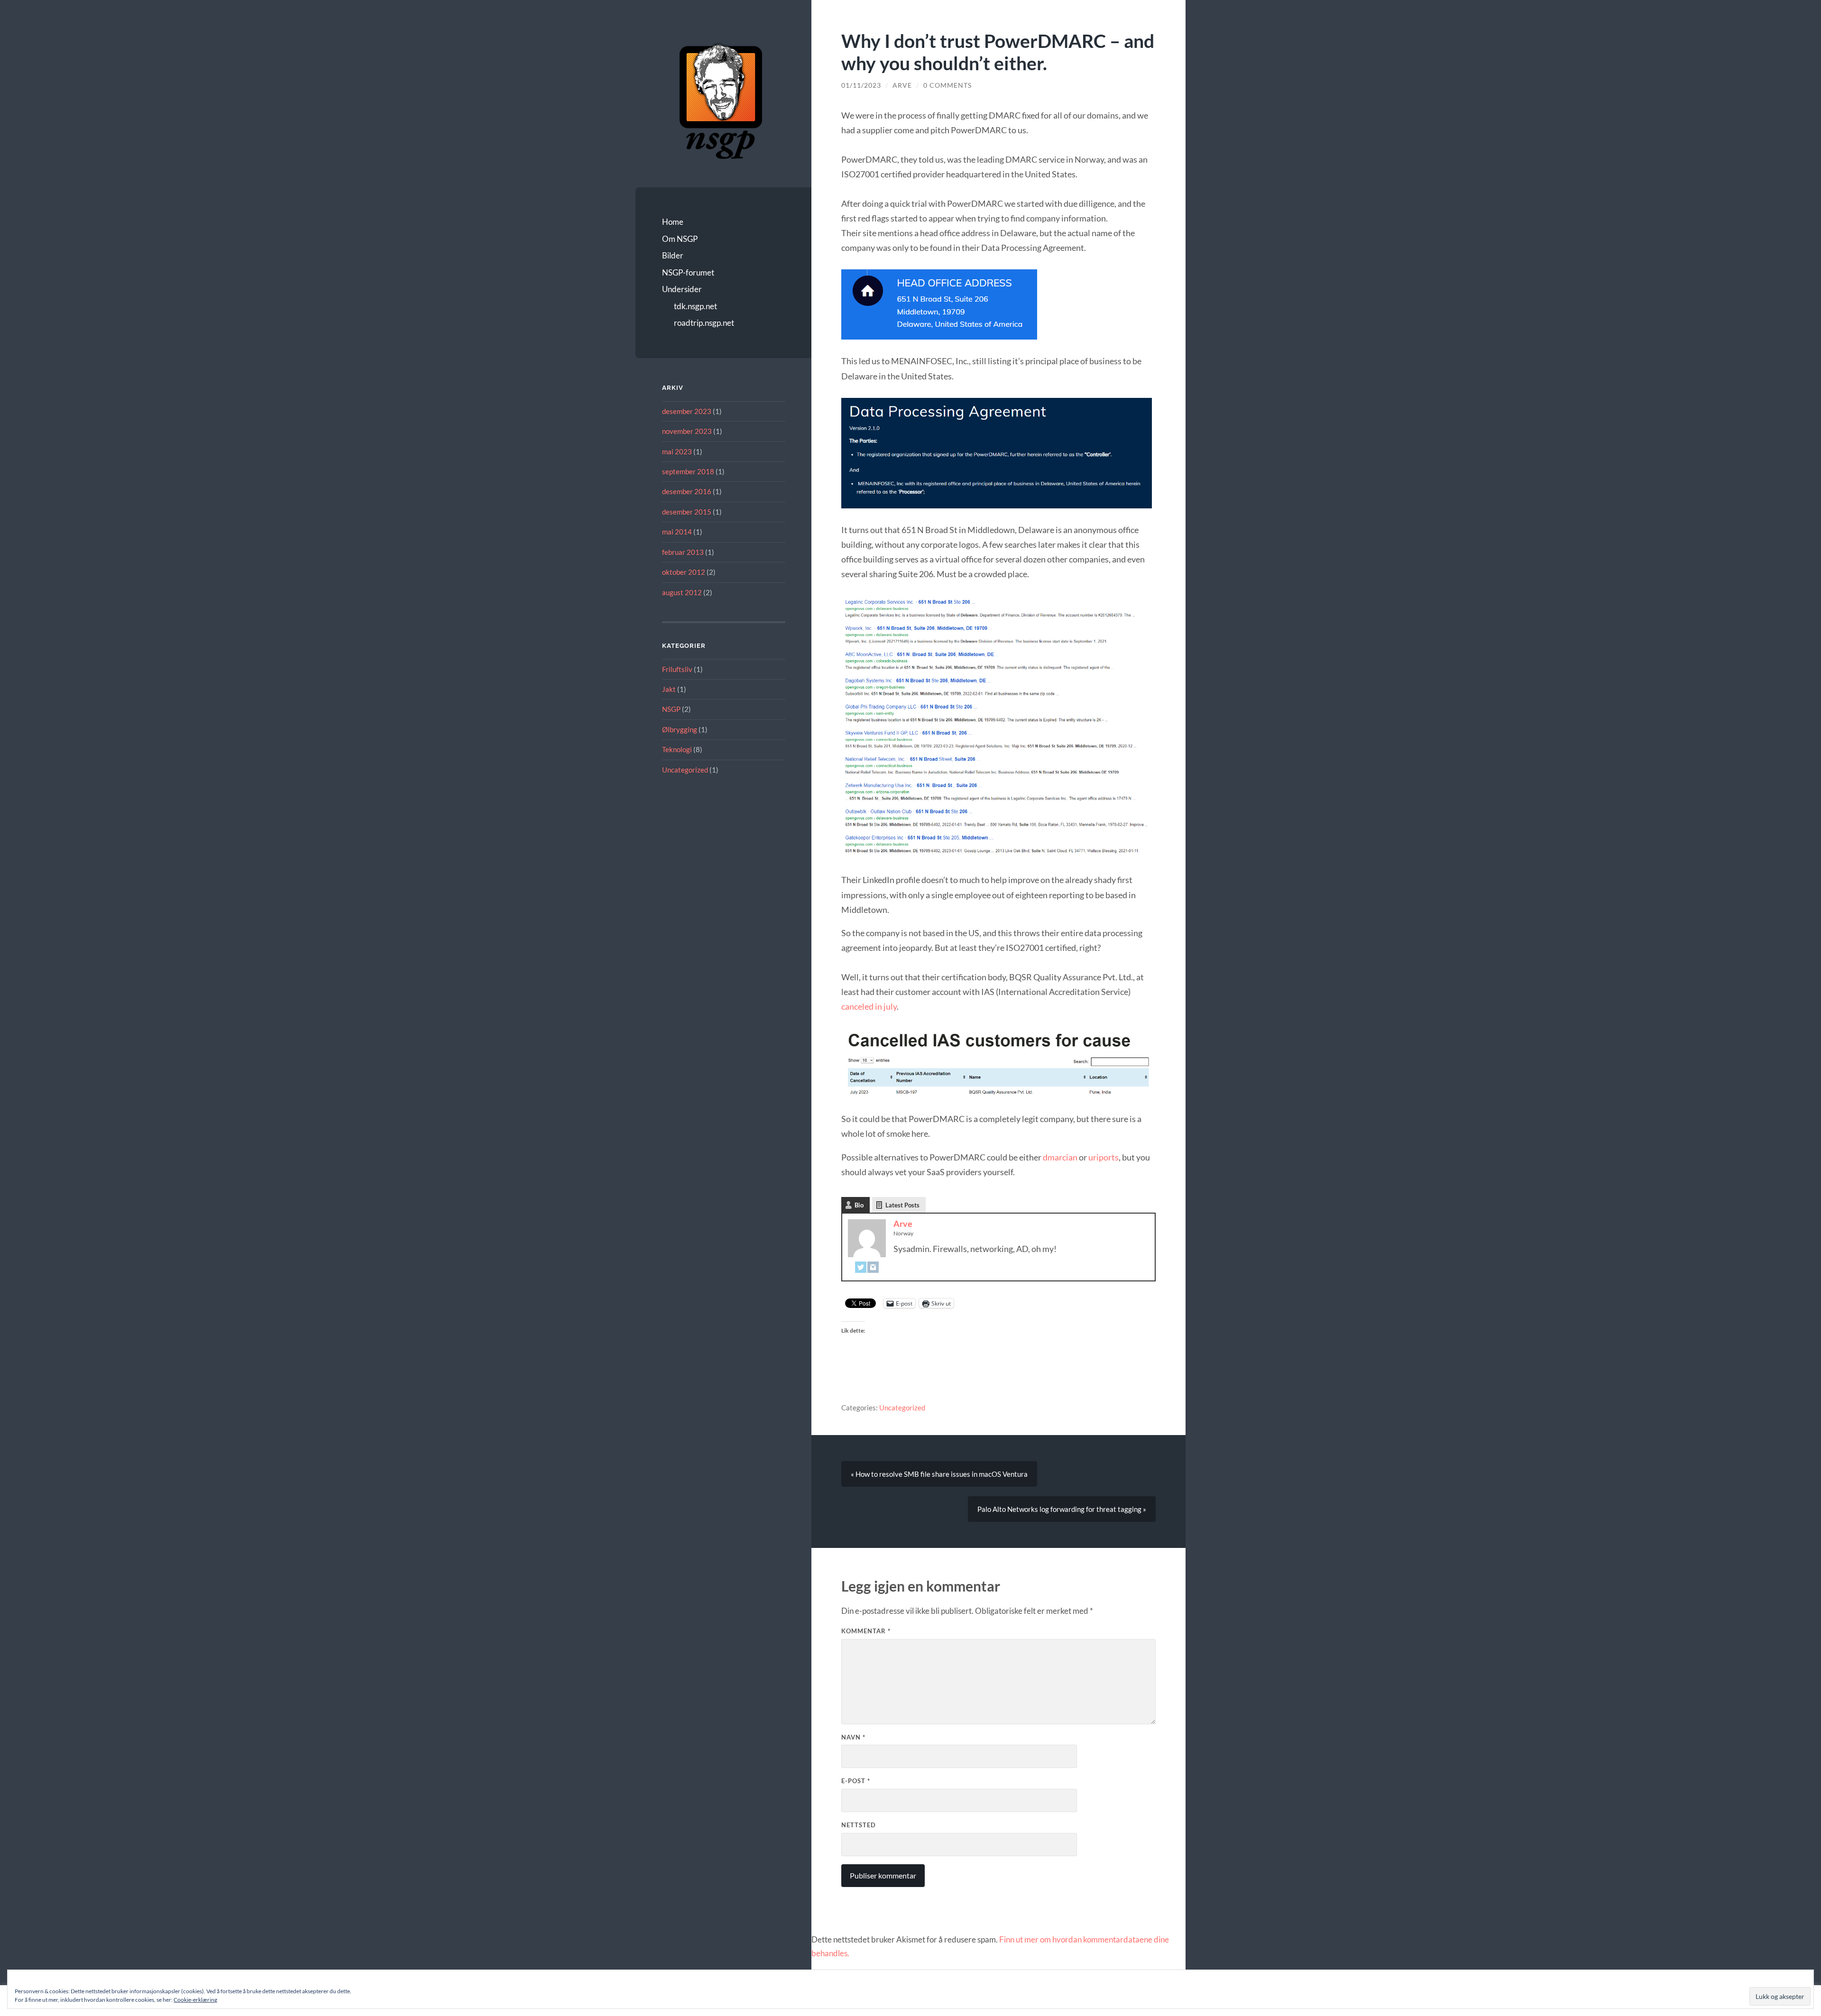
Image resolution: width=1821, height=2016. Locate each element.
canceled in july (869, 1006)
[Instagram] (873, 1268)
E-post (856, 1781)
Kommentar (866, 1631)
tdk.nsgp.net (695, 306)
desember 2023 (687, 411)
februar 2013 (683, 552)
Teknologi (677, 749)
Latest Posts (902, 1205)
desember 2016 (687, 491)
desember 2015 (687, 512)
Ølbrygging (680, 729)
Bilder (673, 255)
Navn (853, 1737)
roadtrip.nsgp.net (704, 323)
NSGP (671, 709)
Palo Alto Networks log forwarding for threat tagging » (1062, 1509)
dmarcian (1060, 1157)
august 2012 (682, 592)
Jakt (669, 689)
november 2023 (687, 431)
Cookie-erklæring (195, 2000)
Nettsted (859, 1825)
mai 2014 (677, 532)
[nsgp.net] (721, 100)
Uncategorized (685, 770)
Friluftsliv (677, 669)
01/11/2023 (861, 85)
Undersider (682, 289)
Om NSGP (680, 239)
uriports (1104, 1157)
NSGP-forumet (688, 272)
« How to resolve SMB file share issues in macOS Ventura (939, 1474)
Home (673, 222)
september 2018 (688, 471)
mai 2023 (677, 451)
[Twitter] (861, 1268)
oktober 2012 (684, 572)
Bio (859, 1205)
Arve (902, 85)
